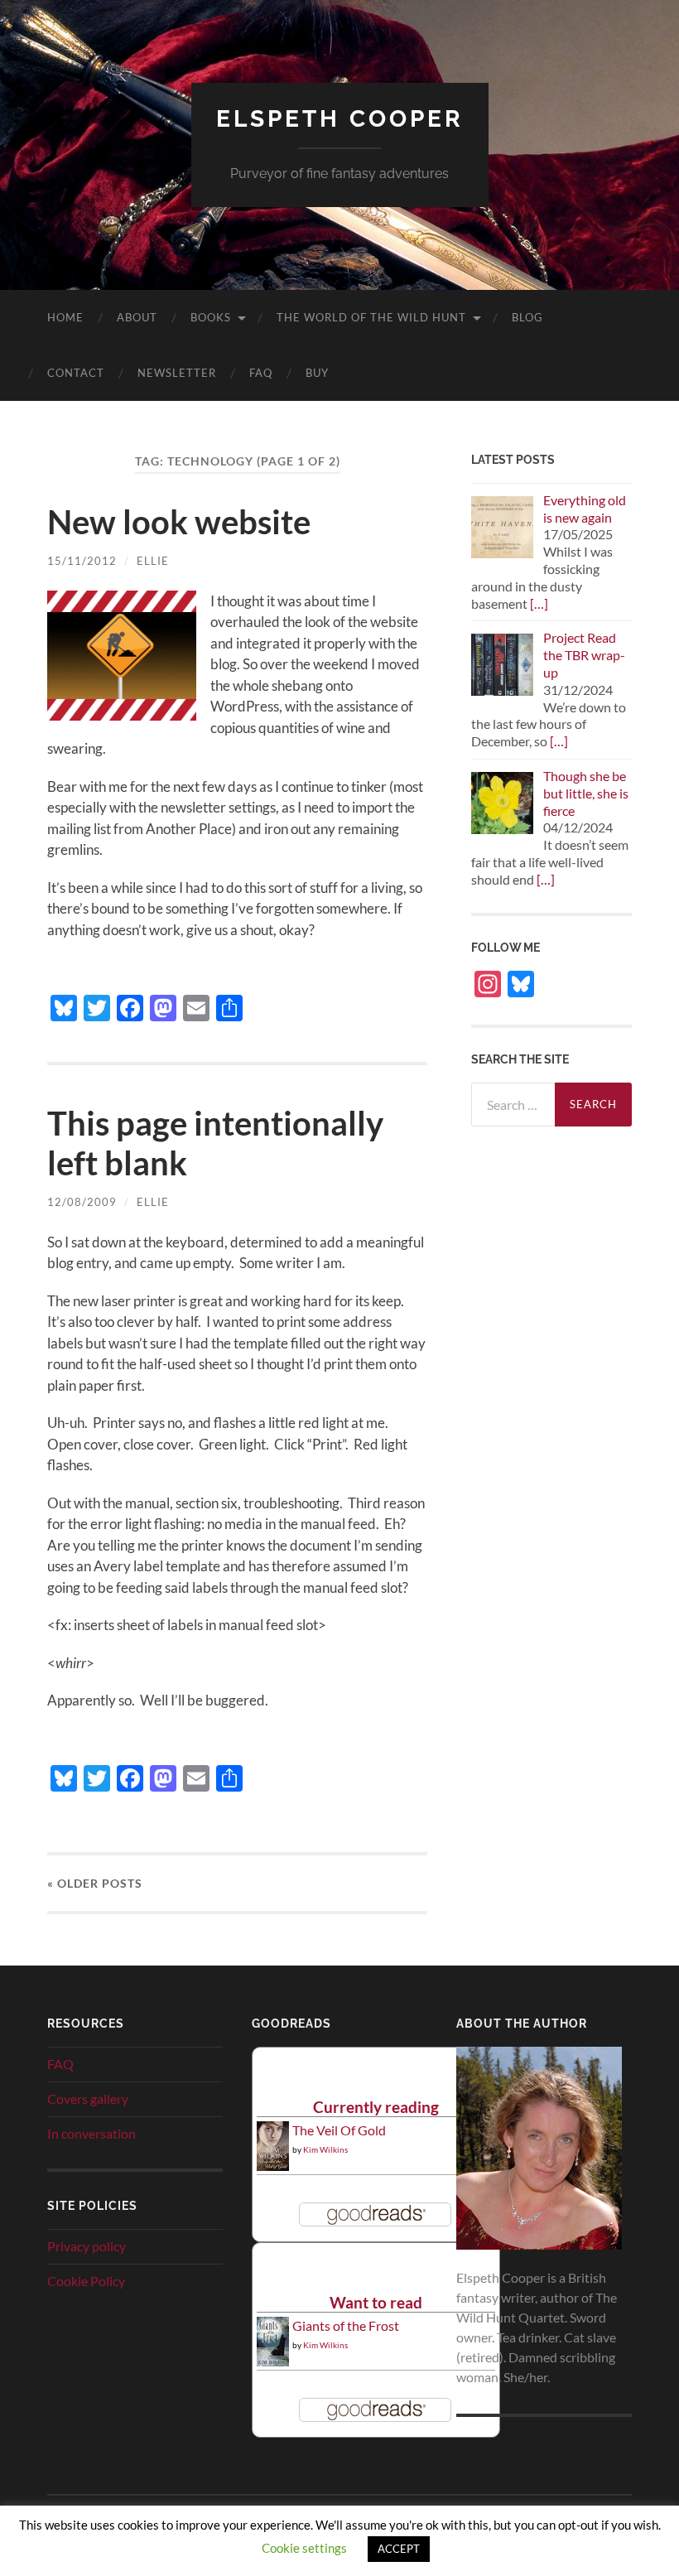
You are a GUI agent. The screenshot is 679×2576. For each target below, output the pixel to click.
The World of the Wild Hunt (371, 317)
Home (65, 317)
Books (211, 317)
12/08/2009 (82, 1202)
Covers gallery (88, 2098)
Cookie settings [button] (304, 2548)
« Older (95, 1883)
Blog (527, 317)
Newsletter (177, 373)
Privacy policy (87, 2246)
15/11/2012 (82, 561)
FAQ (261, 373)
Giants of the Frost (346, 2325)
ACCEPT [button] (399, 2549)
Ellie (153, 561)
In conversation (91, 2133)
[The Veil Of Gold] (273, 2166)
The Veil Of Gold (339, 2130)
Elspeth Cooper (340, 119)
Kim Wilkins (325, 2149)
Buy (317, 373)
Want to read (376, 2302)
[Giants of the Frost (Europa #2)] (273, 2363)
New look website (179, 522)
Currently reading (376, 2107)
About (137, 317)
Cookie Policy (86, 2281)
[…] (539, 603)
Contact (76, 373)
